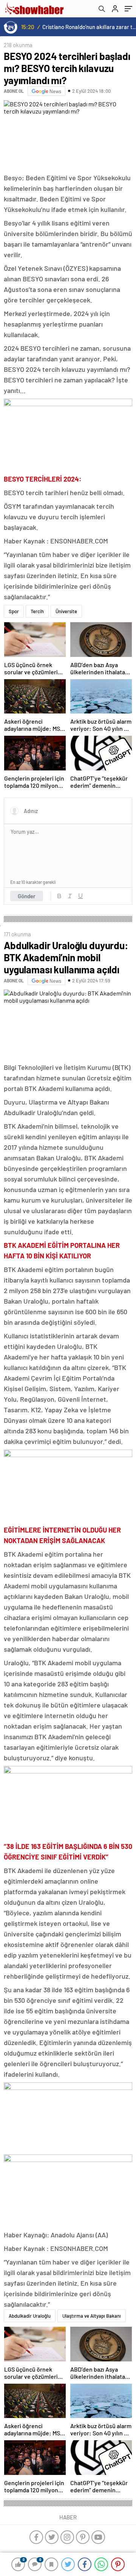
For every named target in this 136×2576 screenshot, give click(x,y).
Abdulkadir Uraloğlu (30, 2316)
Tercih (37, 611)
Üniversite (66, 611)
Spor (14, 611)
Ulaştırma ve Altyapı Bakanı (92, 2316)
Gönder (27, 896)
